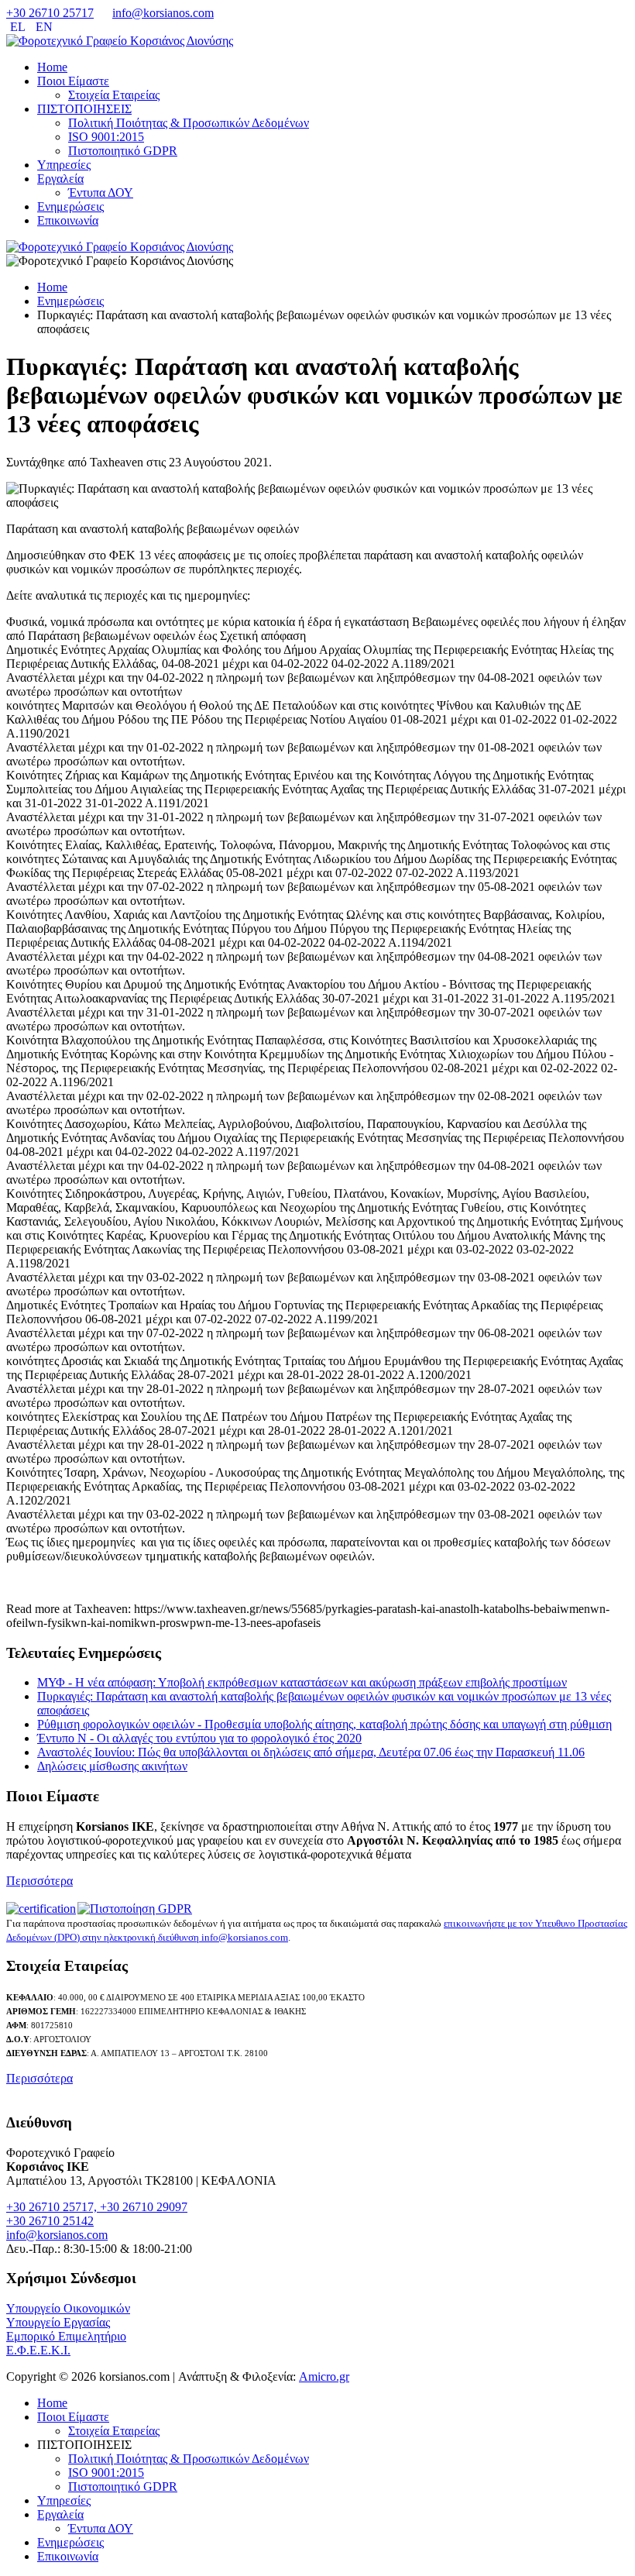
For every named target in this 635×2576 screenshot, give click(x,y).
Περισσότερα (39, 1881)
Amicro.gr (324, 2377)
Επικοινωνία (68, 220)
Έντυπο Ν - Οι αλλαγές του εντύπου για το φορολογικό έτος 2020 (199, 1738)
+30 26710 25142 (50, 2221)
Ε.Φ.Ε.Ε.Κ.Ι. (38, 2350)
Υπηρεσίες (64, 165)
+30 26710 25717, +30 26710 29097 (97, 2207)
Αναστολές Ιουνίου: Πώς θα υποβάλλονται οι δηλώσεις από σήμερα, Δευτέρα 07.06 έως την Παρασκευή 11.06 (311, 1752)
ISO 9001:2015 (106, 137)
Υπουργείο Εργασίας (58, 2322)
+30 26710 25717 (50, 13)
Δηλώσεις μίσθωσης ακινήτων (112, 1766)
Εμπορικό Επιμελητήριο (66, 2336)
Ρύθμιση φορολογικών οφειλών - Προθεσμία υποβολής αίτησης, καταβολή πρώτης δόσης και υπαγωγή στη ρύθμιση (324, 1724)
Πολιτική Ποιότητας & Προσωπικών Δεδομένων (189, 123)
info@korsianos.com (163, 13)
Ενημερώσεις (70, 206)
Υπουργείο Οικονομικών (68, 2308)
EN (44, 27)
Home (52, 67)
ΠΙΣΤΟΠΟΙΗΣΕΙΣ (84, 109)
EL (19, 27)
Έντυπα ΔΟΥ (101, 193)
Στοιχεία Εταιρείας (114, 95)
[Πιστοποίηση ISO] (42, 1909)
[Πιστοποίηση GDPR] (135, 1909)
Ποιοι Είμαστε (73, 81)
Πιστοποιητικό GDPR (123, 151)
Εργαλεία (60, 179)
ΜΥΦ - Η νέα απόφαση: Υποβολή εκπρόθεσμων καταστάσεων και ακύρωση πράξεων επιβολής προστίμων (302, 1682)
